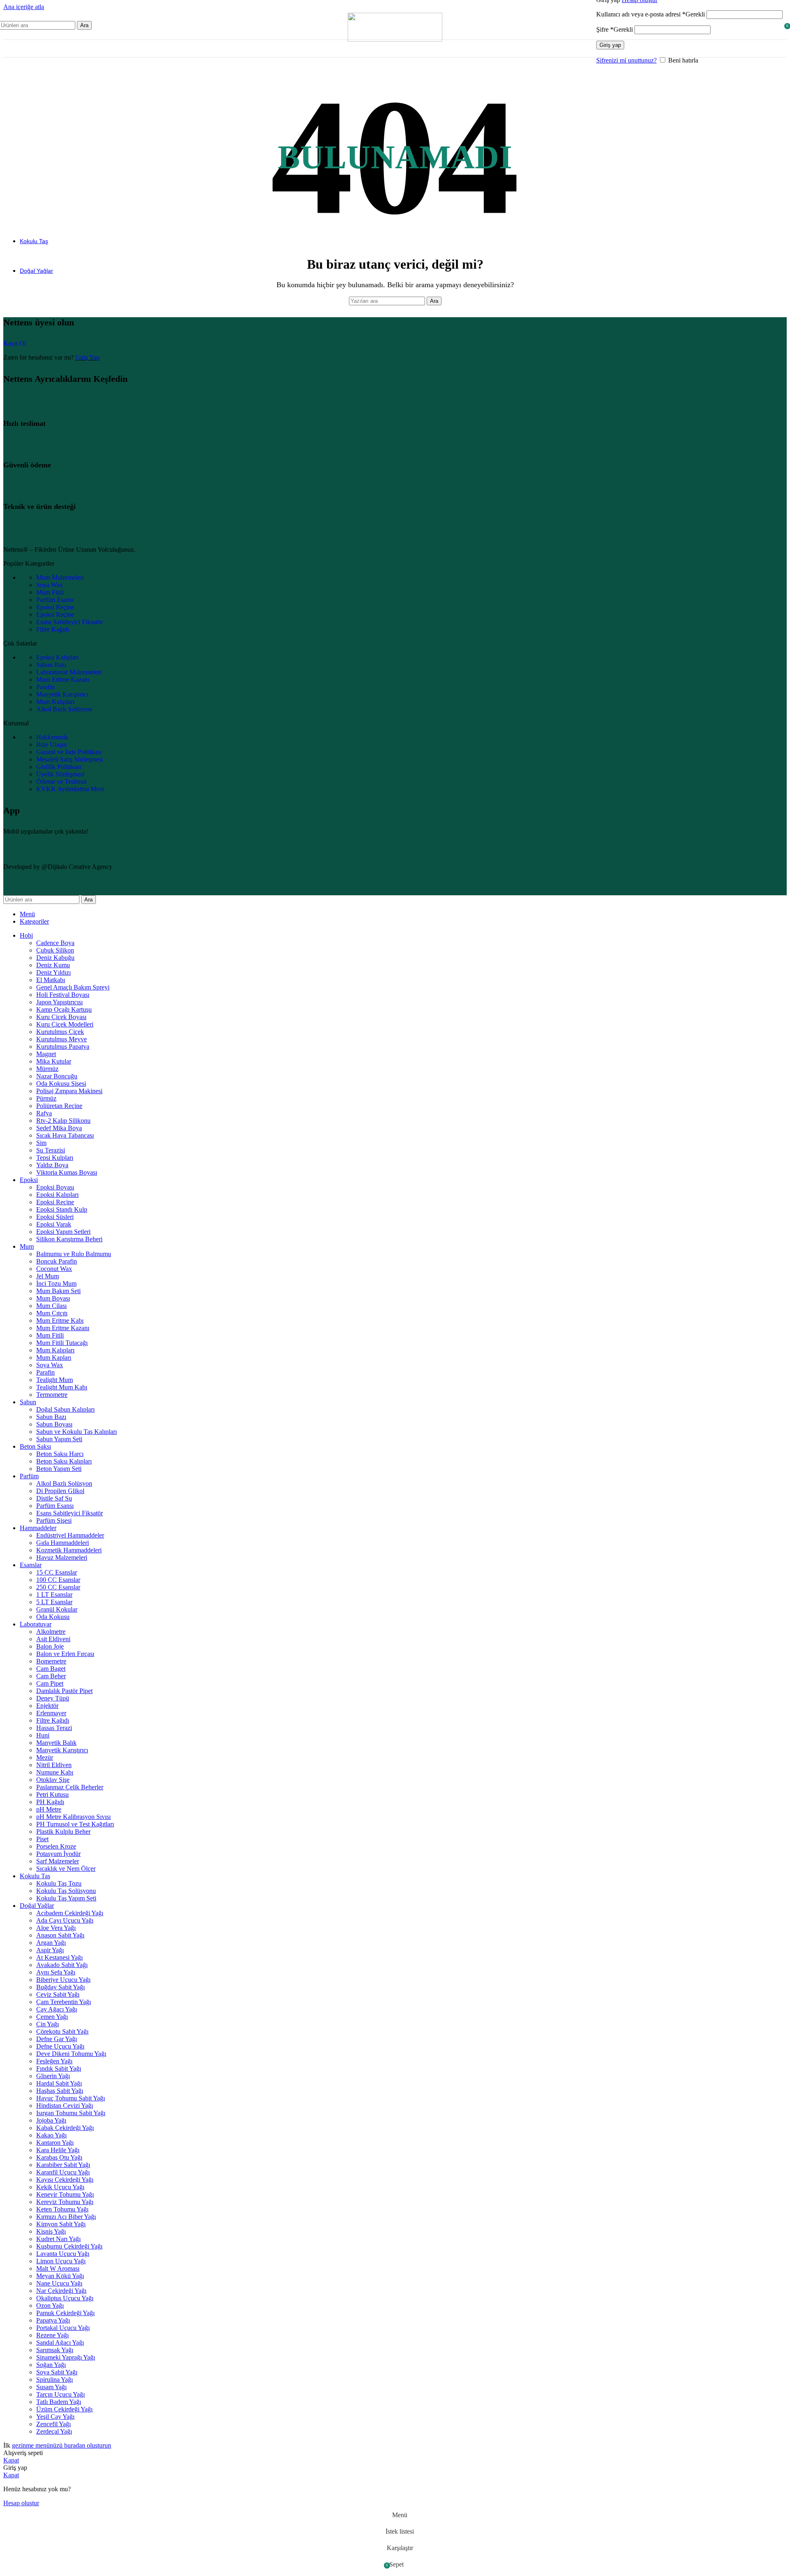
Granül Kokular (57, 1609)
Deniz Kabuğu (55, 958)
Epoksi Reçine (55, 1202)
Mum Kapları (54, 1358)
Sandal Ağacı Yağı (60, 2343)
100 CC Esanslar (58, 1580)
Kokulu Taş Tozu (59, 1883)
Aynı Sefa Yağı (56, 1972)
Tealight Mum (55, 1380)
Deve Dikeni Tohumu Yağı (71, 2054)
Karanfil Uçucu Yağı (63, 2172)
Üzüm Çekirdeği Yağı (64, 2409)
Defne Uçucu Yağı (60, 2046)
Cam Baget (51, 1669)
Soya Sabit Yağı (57, 2372)
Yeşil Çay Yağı (55, 2417)
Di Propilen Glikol (60, 1491)
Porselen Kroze (56, 1846)
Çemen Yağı (52, 2017)
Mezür (45, 1757)
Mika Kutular (54, 1061)
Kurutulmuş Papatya (63, 1046)
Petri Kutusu (52, 1794)
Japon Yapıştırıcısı (59, 1002)
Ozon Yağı (50, 2305)
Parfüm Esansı (55, 1506)
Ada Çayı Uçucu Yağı (65, 1920)
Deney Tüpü (53, 1698)
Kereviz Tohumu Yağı (65, 2202)
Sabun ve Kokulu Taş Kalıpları (77, 1432)
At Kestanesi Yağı (59, 1957)
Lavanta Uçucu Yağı (63, 2254)
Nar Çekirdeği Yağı (61, 2291)
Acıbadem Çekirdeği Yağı (70, 1913)
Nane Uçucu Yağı (59, 2283)
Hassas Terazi (54, 1728)
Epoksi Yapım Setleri (63, 1232)
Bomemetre (51, 1661)
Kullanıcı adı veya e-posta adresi (651, 14)
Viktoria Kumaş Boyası (67, 1172)
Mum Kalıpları (55, 1350)
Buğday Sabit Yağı (60, 1987)
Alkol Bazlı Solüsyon (64, 1483)
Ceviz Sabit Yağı (58, 1994)
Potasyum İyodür (58, 1854)
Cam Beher (51, 1676)
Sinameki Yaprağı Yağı (66, 2357)
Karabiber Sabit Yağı (63, 2165)
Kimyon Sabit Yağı (61, 2224)
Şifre (615, 29)
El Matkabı (51, 980)
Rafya (44, 1113)
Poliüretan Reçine (59, 1106)
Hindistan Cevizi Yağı (65, 2106)
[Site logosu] (395, 39)
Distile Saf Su (54, 1498)
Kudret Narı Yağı (58, 2239)
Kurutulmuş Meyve (62, 1039)
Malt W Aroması (58, 2268)
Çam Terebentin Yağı (64, 2002)
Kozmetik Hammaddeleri (69, 1550)
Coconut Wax (54, 1269)
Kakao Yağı (51, 2135)
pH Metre (49, 1809)
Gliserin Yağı (53, 2076)
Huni (43, 1735)
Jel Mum (48, 1276)
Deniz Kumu (53, 965)
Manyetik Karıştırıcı (62, 1750)
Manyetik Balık (56, 1743)
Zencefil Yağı (53, 2424)
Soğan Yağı (51, 2365)
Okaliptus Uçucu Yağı (65, 2298)
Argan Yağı (51, 1943)
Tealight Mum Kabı (62, 1387)
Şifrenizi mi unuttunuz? (626, 60)
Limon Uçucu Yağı (61, 2261)
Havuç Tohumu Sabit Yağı (71, 2098)
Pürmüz (46, 1098)
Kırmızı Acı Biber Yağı (66, 2217)
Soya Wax (50, 1365)
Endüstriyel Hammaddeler (70, 1535)
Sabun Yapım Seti (59, 1439)
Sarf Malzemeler (58, 1861)
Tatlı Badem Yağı (59, 2402)
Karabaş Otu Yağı (59, 2157)
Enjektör (47, 1706)
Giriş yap (610, 45)
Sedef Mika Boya (59, 1128)
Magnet (46, 1054)
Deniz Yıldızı (53, 972)
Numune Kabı (55, 1772)
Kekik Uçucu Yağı (60, 2187)
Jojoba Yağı (51, 2120)
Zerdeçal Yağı (54, 2431)
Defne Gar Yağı (57, 2039)
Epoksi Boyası (55, 1187)
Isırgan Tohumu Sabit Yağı (71, 2113)
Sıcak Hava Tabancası (65, 1135)
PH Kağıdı (50, 1802)
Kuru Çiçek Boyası (61, 1017)
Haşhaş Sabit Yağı (60, 2091)
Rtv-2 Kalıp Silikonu (63, 1121)
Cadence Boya (55, 943)
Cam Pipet (50, 1683)
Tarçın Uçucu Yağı (60, 2394)
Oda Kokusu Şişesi (61, 1084)
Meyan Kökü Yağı (60, 2276)
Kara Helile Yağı (58, 2150)
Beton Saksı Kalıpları (64, 1461)
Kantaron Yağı (55, 2143)
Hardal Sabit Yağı (59, 2083)
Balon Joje (50, 1646)
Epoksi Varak (54, 1224)
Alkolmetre (51, 1632)
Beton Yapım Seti (59, 1469)
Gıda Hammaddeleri (63, 1543)
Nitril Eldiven (54, 1765)
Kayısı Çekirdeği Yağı (65, 2180)
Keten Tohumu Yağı (62, 2209)
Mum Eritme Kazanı (63, 1328)
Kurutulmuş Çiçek (60, 1032)
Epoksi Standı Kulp (62, 1209)
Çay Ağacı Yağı (57, 2009)
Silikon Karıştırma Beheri (69, 1239)
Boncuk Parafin (57, 1261)
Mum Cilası (51, 1306)
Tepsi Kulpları (55, 1158)
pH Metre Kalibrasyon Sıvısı (73, 1817)
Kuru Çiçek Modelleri (65, 1024)
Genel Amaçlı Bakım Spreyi (73, 987)
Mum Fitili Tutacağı (62, 1343)
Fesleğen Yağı (54, 2061)
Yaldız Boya (52, 1165)
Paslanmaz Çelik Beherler (70, 1787)
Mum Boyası (53, 1298)
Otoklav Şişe (53, 1780)
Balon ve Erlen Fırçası (65, 1654)
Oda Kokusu (53, 1617)
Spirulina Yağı (55, 2380)
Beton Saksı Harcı (60, 1454)
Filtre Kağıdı (53, 1720)
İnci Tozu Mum (56, 1283)
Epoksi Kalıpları (57, 1195)
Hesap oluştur (21, 2503)
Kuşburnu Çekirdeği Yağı (69, 2246)
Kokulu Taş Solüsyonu (66, 1891)
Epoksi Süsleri (55, 1217)
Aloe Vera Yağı (56, 1928)
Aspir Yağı (50, 1950)
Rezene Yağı (52, 2335)
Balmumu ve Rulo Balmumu (74, 1254)
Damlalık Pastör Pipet (64, 1691)
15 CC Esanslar (57, 1572)
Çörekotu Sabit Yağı (62, 2031)
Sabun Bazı (51, 1417)
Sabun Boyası (54, 1424)
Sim (41, 1143)
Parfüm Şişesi (54, 1520)
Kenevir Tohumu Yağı (65, 2194)
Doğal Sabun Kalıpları (65, 1409)
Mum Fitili (50, 1335)
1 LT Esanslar (54, 1595)
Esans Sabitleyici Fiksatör (70, 1513)
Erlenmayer (51, 1713)
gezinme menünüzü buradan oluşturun (62, 2445)
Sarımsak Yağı (55, 2350)
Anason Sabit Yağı (60, 1935)
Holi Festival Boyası (63, 995)
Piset (42, 1839)
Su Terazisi (51, 1150)
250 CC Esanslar (58, 1587)
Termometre (52, 1395)
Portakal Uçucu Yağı (63, 2328)
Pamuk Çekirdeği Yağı (65, 2313)
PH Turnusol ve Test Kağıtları (75, 1824)
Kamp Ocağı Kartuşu (64, 1009)
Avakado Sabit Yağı (62, 1965)
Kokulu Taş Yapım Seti (66, 1898)
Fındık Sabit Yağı (59, 2068)
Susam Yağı (51, 2387)
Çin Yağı (48, 2024)
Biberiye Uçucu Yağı (63, 1980)
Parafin (45, 1372)
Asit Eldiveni (53, 1639)
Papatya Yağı (53, 2320)
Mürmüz (47, 1069)
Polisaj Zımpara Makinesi (69, 1091)
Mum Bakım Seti (58, 1291)
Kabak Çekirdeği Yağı (65, 2128)
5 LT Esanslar (54, 1602)
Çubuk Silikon (55, 950)
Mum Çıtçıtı (52, 1313)
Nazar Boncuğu (57, 1076)
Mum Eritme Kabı (60, 1321)
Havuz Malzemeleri (62, 1557)
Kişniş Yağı (51, 2231)
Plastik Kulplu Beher (63, 1832)
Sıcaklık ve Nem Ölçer (66, 1869)
